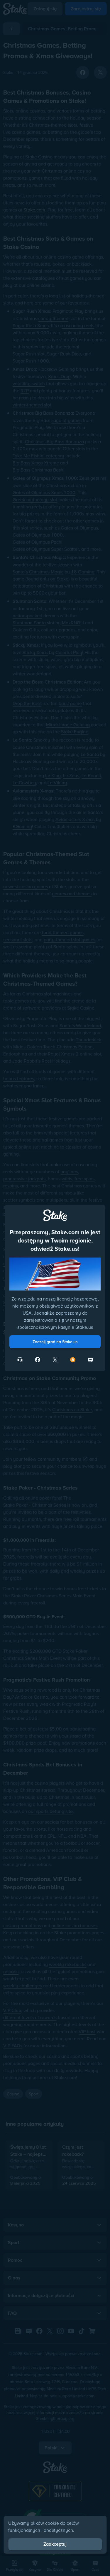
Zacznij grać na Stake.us (55, 1342)
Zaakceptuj (55, 2544)
